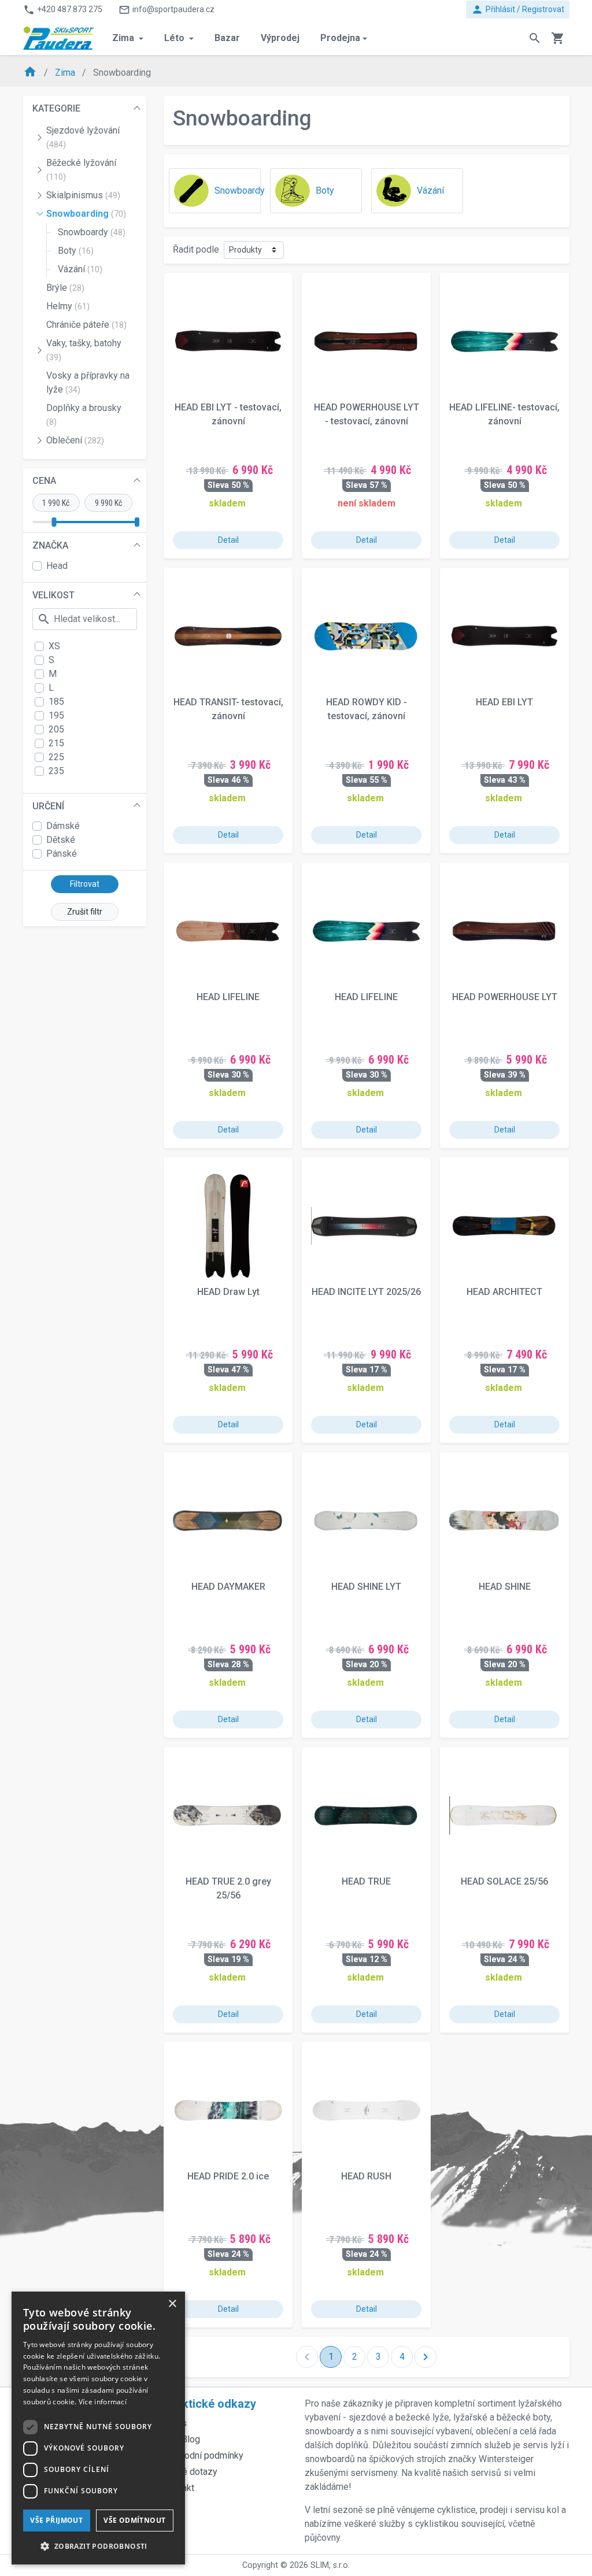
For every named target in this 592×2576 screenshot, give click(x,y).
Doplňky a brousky (84, 414)
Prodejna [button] (340, 38)
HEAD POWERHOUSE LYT (505, 997)
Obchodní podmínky (203, 2455)
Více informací (103, 2402)
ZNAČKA (50, 545)
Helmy (68, 306)
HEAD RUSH (366, 2176)
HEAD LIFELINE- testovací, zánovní (504, 414)
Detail (228, 540)
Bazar (227, 38)
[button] (98, 2546)
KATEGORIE (56, 108)
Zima (66, 73)
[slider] (54, 522)
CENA (44, 481)
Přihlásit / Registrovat (518, 10)
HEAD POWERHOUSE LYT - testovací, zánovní (367, 414)
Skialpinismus (83, 195)
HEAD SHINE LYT (366, 1587)
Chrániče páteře (86, 325)
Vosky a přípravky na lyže (88, 382)
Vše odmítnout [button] (134, 2520)
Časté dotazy (190, 2472)
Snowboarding (86, 214)
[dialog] (98, 2428)
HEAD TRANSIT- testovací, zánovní (228, 709)
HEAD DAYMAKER (228, 1587)
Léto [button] (175, 38)
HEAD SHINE (505, 1587)
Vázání (80, 269)
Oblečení (75, 440)
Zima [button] (124, 38)
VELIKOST (53, 595)
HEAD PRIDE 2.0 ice (228, 2176)
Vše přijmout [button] (56, 2520)
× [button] (172, 2304)
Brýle (65, 288)
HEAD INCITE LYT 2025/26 (366, 1292)
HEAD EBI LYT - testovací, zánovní (228, 414)
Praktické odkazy (210, 2404)
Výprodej (280, 38)
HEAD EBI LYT (504, 702)
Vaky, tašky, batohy (84, 350)
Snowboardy (92, 232)
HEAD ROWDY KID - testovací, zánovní (367, 709)
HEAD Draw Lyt (228, 1292)
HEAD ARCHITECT (504, 1292)
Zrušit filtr (85, 912)
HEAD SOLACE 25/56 (504, 1881)
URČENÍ (48, 806)
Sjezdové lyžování (83, 137)
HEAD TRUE (366, 1881)
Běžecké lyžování (81, 169)
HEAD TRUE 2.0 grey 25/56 (228, 1888)
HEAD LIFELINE (228, 997)
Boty (76, 251)
